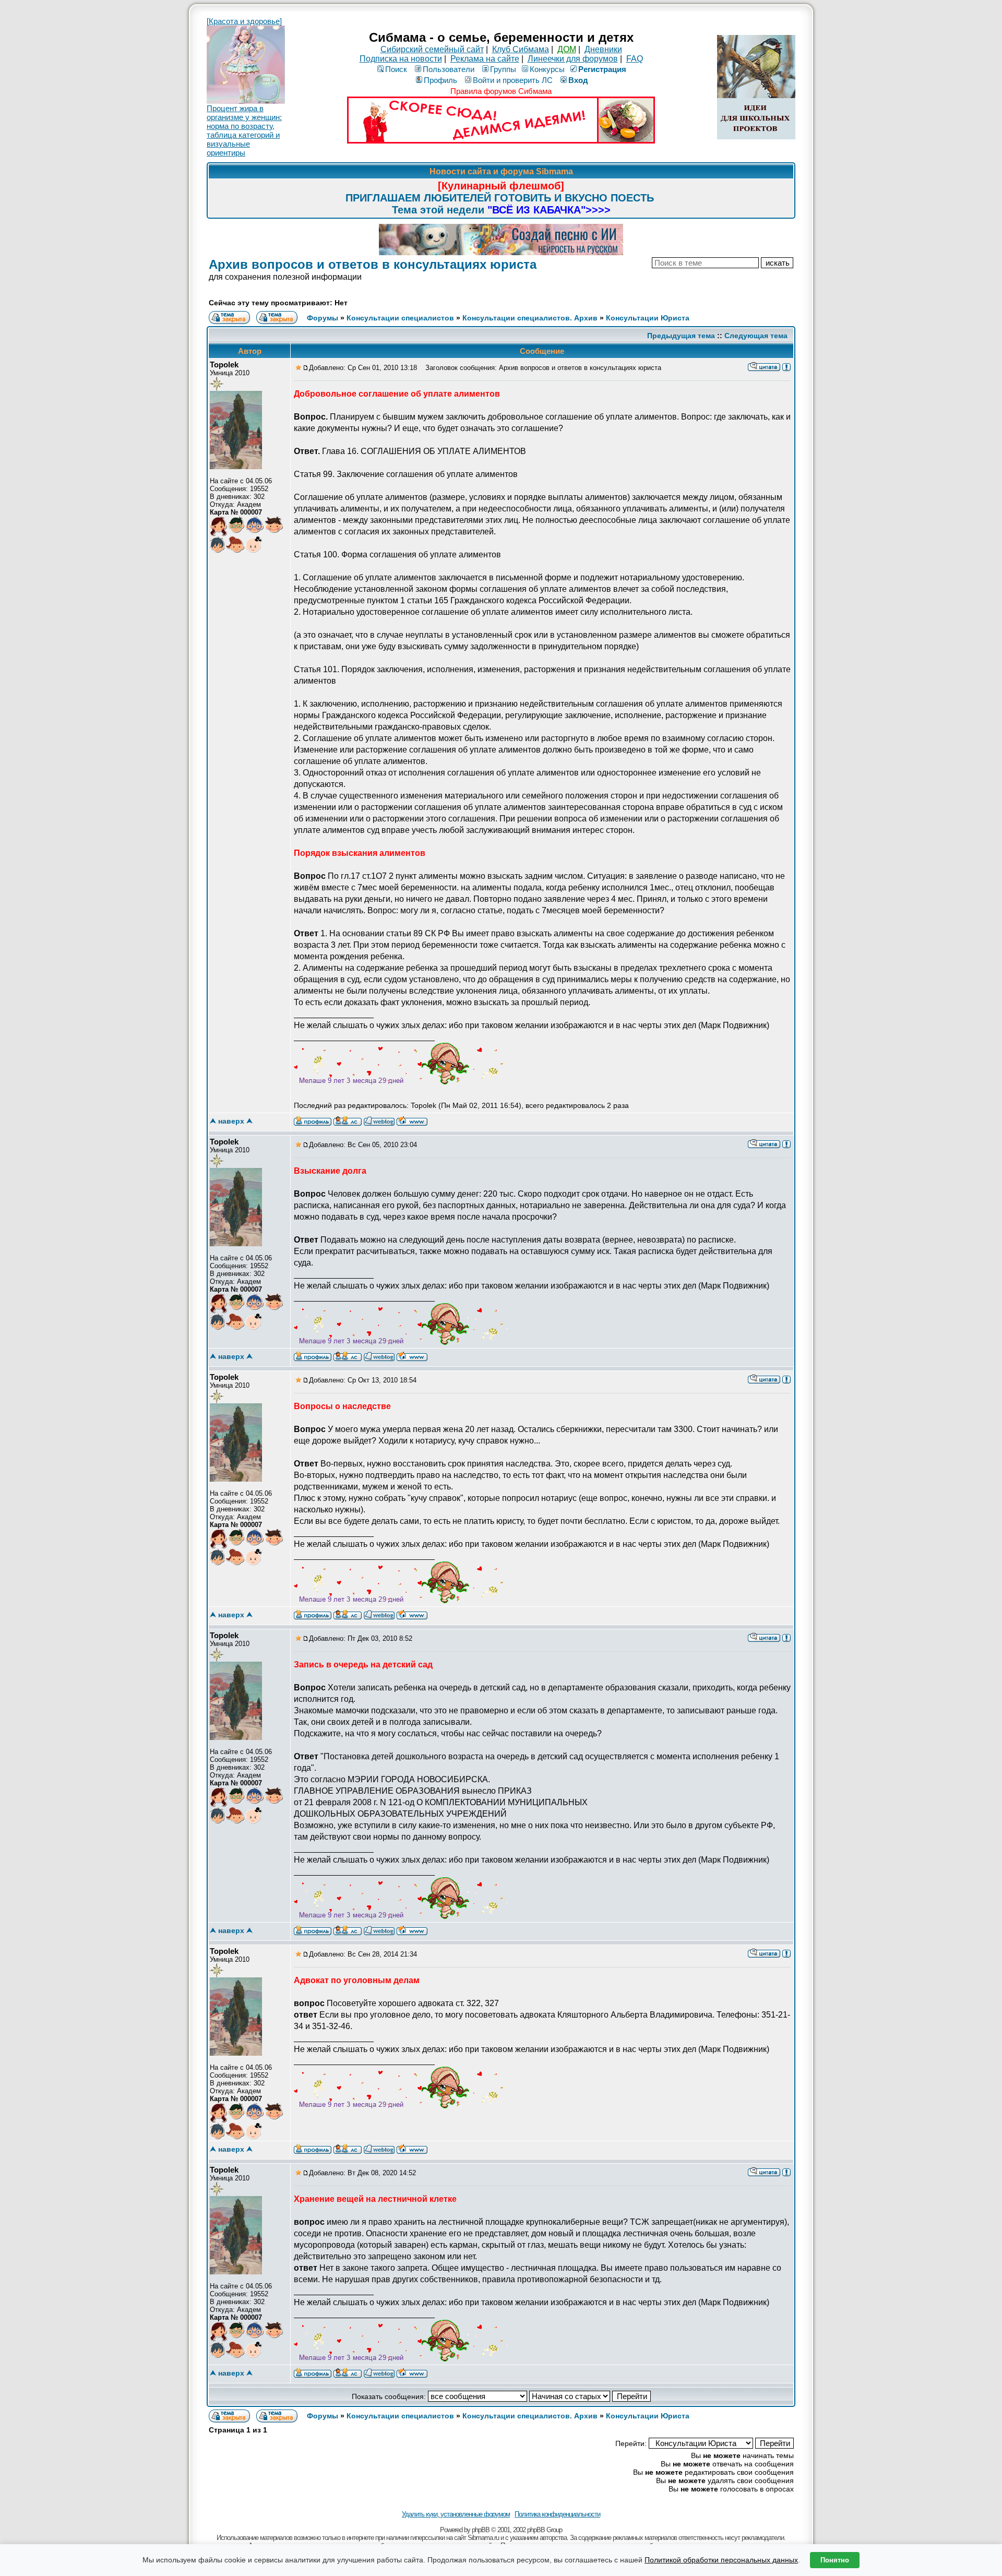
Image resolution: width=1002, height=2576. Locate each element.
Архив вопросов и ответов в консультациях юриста (373, 264)
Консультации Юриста (648, 318)
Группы (503, 69)
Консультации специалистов (400, 318)
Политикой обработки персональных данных (721, 2560)
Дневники (603, 49)
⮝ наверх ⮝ (231, 1121)
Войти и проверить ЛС (513, 80)
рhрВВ (481, 2530)
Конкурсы (547, 69)
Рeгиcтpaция (602, 69)
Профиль (440, 80)
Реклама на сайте (485, 59)
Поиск (396, 69)
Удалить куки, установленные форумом (456, 2514)
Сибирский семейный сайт (432, 49)
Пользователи (449, 69)
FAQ (635, 59)
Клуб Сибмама (521, 49)
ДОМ (567, 49)
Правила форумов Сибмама (501, 91)
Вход (578, 80)
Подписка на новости (401, 59)
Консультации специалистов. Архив (530, 318)
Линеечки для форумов (573, 59)
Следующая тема (756, 336)
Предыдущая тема (681, 336)
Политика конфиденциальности (557, 2514)
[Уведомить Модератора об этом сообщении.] (786, 366)
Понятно (835, 2560)
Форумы (323, 318)
